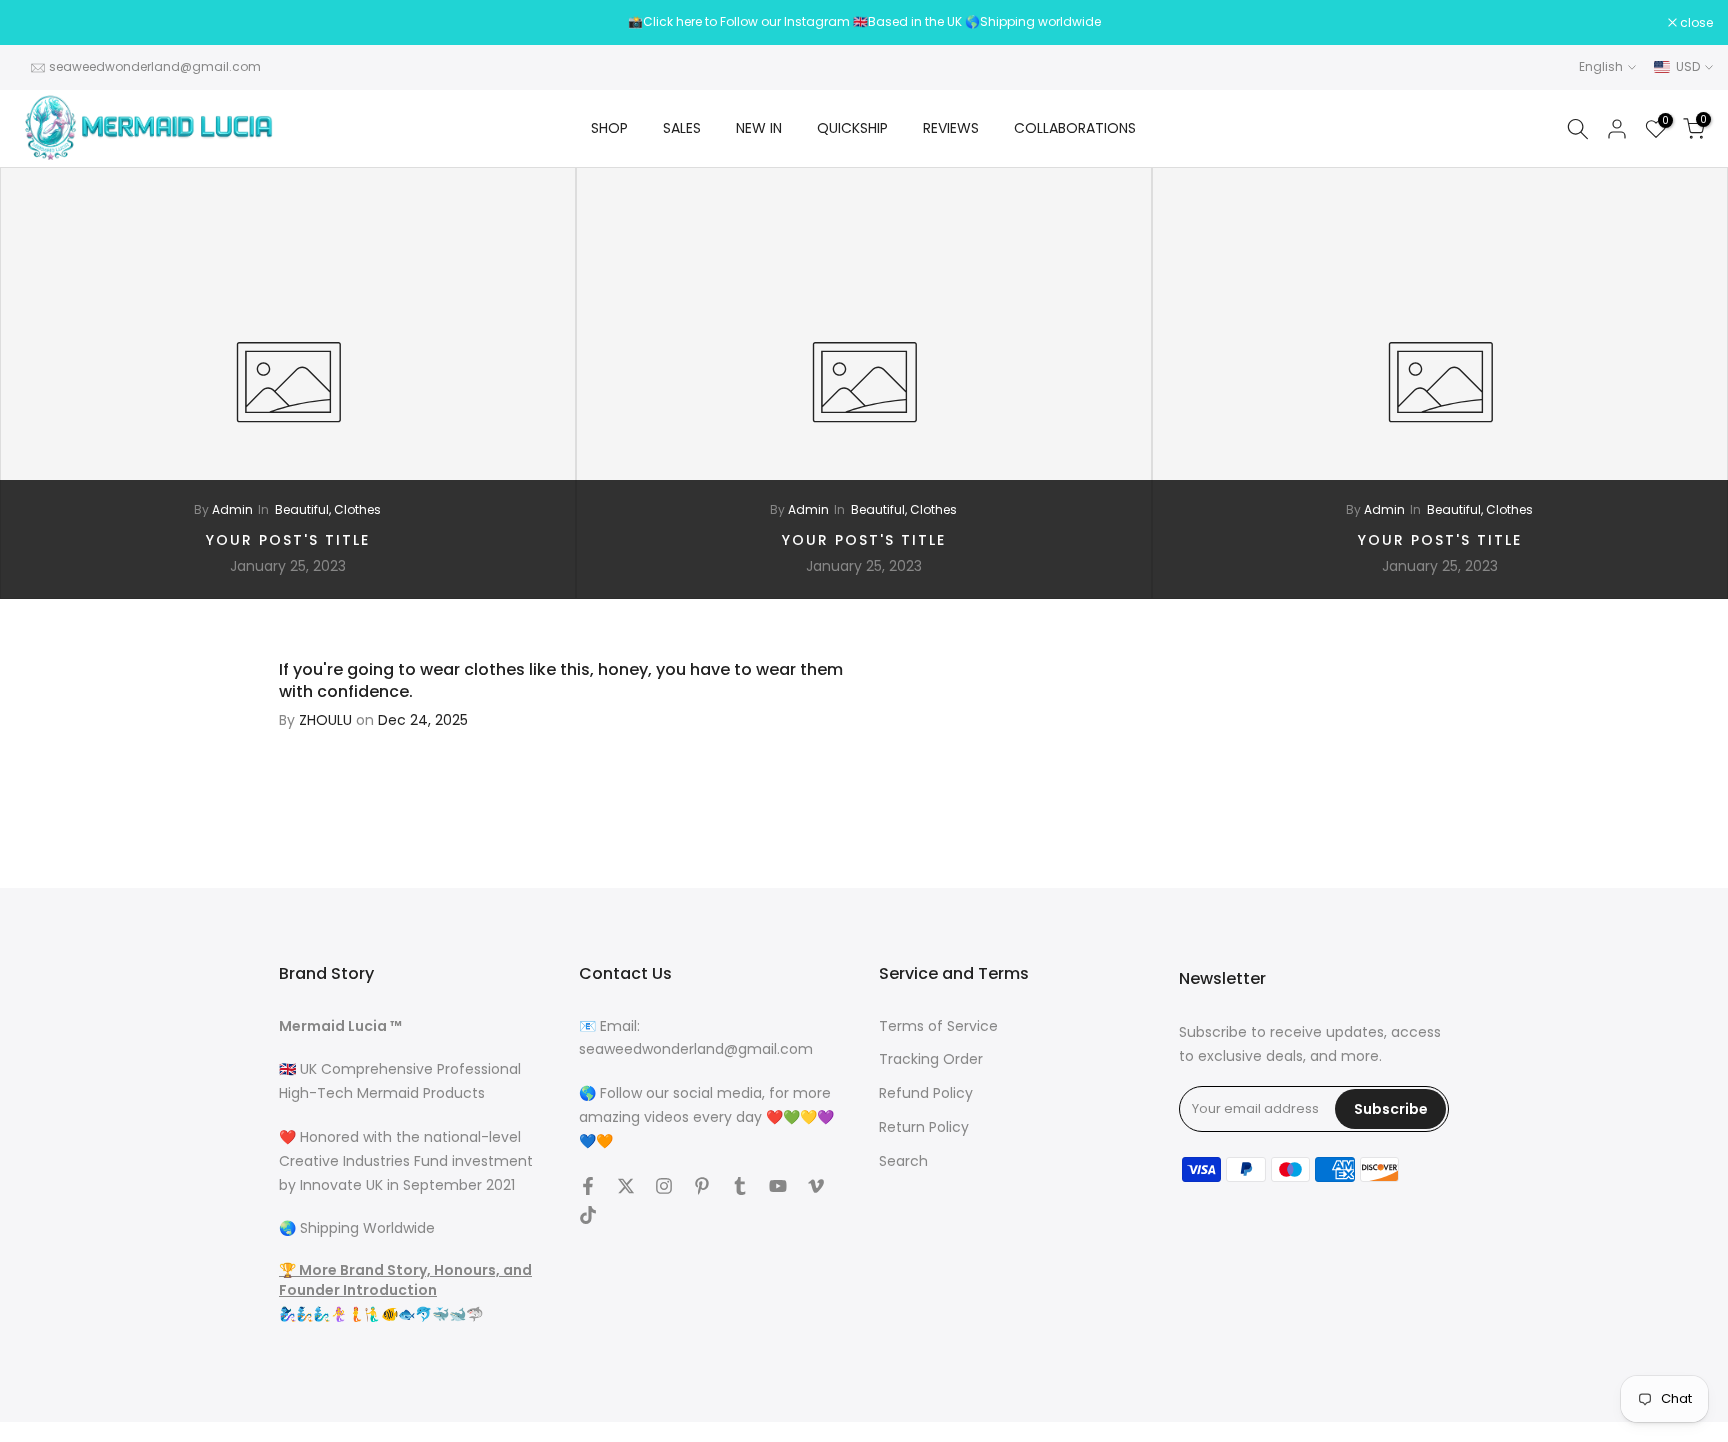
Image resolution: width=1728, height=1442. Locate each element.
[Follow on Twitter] (626, 1186)
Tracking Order (931, 1060)
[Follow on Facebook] (588, 1186)
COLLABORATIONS (1075, 128)
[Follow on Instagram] (664, 1186)
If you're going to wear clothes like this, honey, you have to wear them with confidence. (561, 680)
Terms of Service (938, 1026)
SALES (682, 128)
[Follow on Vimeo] (816, 1186)
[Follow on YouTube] (778, 1186)
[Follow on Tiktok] (588, 1215)
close (42, 23)
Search (903, 1161)
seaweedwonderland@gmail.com (155, 66)
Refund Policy (926, 1094)
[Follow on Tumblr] (740, 1186)
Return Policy (924, 1127)
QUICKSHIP (852, 128)
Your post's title (288, 540)
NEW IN (759, 128)
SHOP (609, 128)
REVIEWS (951, 128)
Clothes (357, 509)
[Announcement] (864, 22)
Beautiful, (304, 509)
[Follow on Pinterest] (702, 1186)
